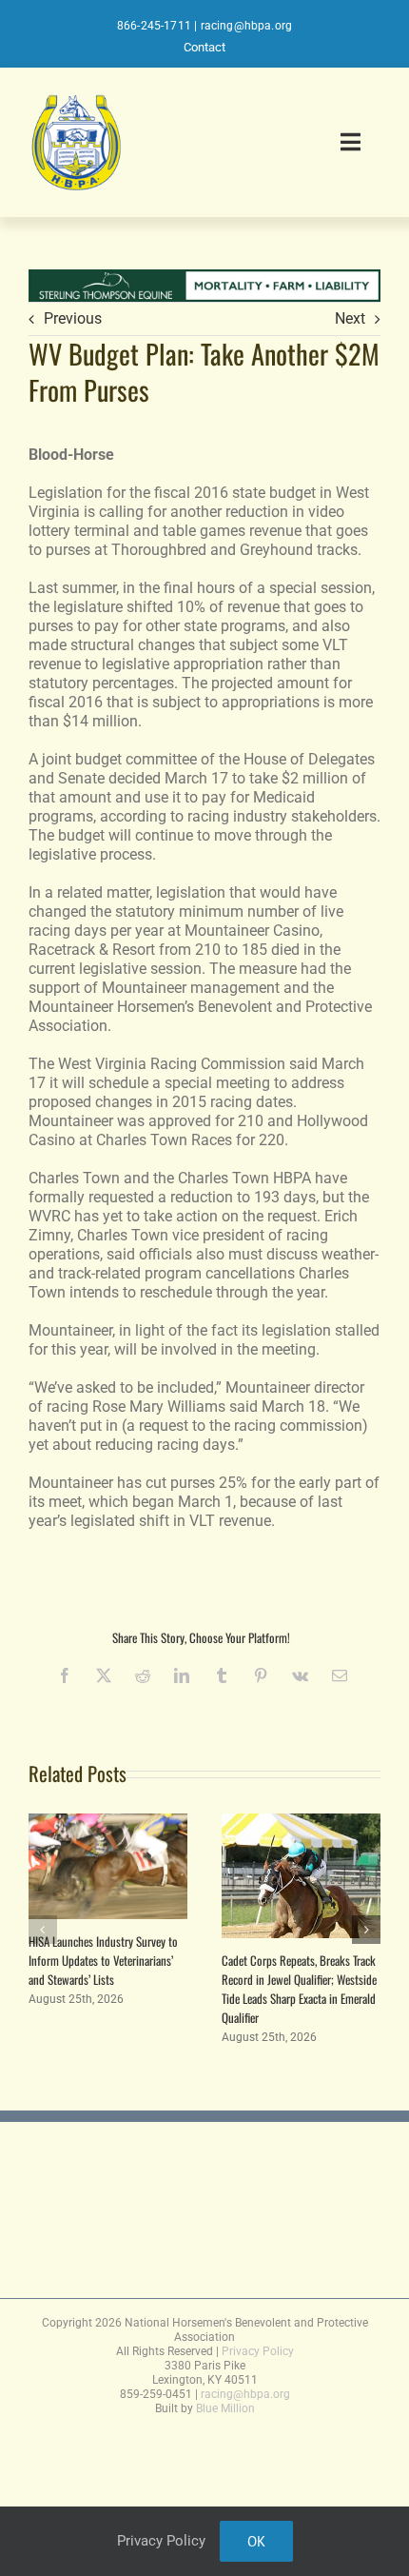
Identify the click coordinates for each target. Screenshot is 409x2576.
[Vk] (300, 1675)
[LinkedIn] (182, 1675)
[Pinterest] (261, 1675)
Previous (73, 318)
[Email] (340, 1675)
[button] (43, 1930)
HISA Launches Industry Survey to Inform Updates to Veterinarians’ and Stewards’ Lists (103, 1960)
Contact (204, 47)
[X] (104, 1675)
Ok (256, 2541)
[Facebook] (65, 1675)
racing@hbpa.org (247, 26)
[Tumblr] (222, 1675)
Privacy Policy (258, 2351)
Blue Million (225, 2408)
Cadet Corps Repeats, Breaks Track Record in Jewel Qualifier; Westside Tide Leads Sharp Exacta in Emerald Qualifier (299, 1989)
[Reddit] (143, 1675)
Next (350, 318)
